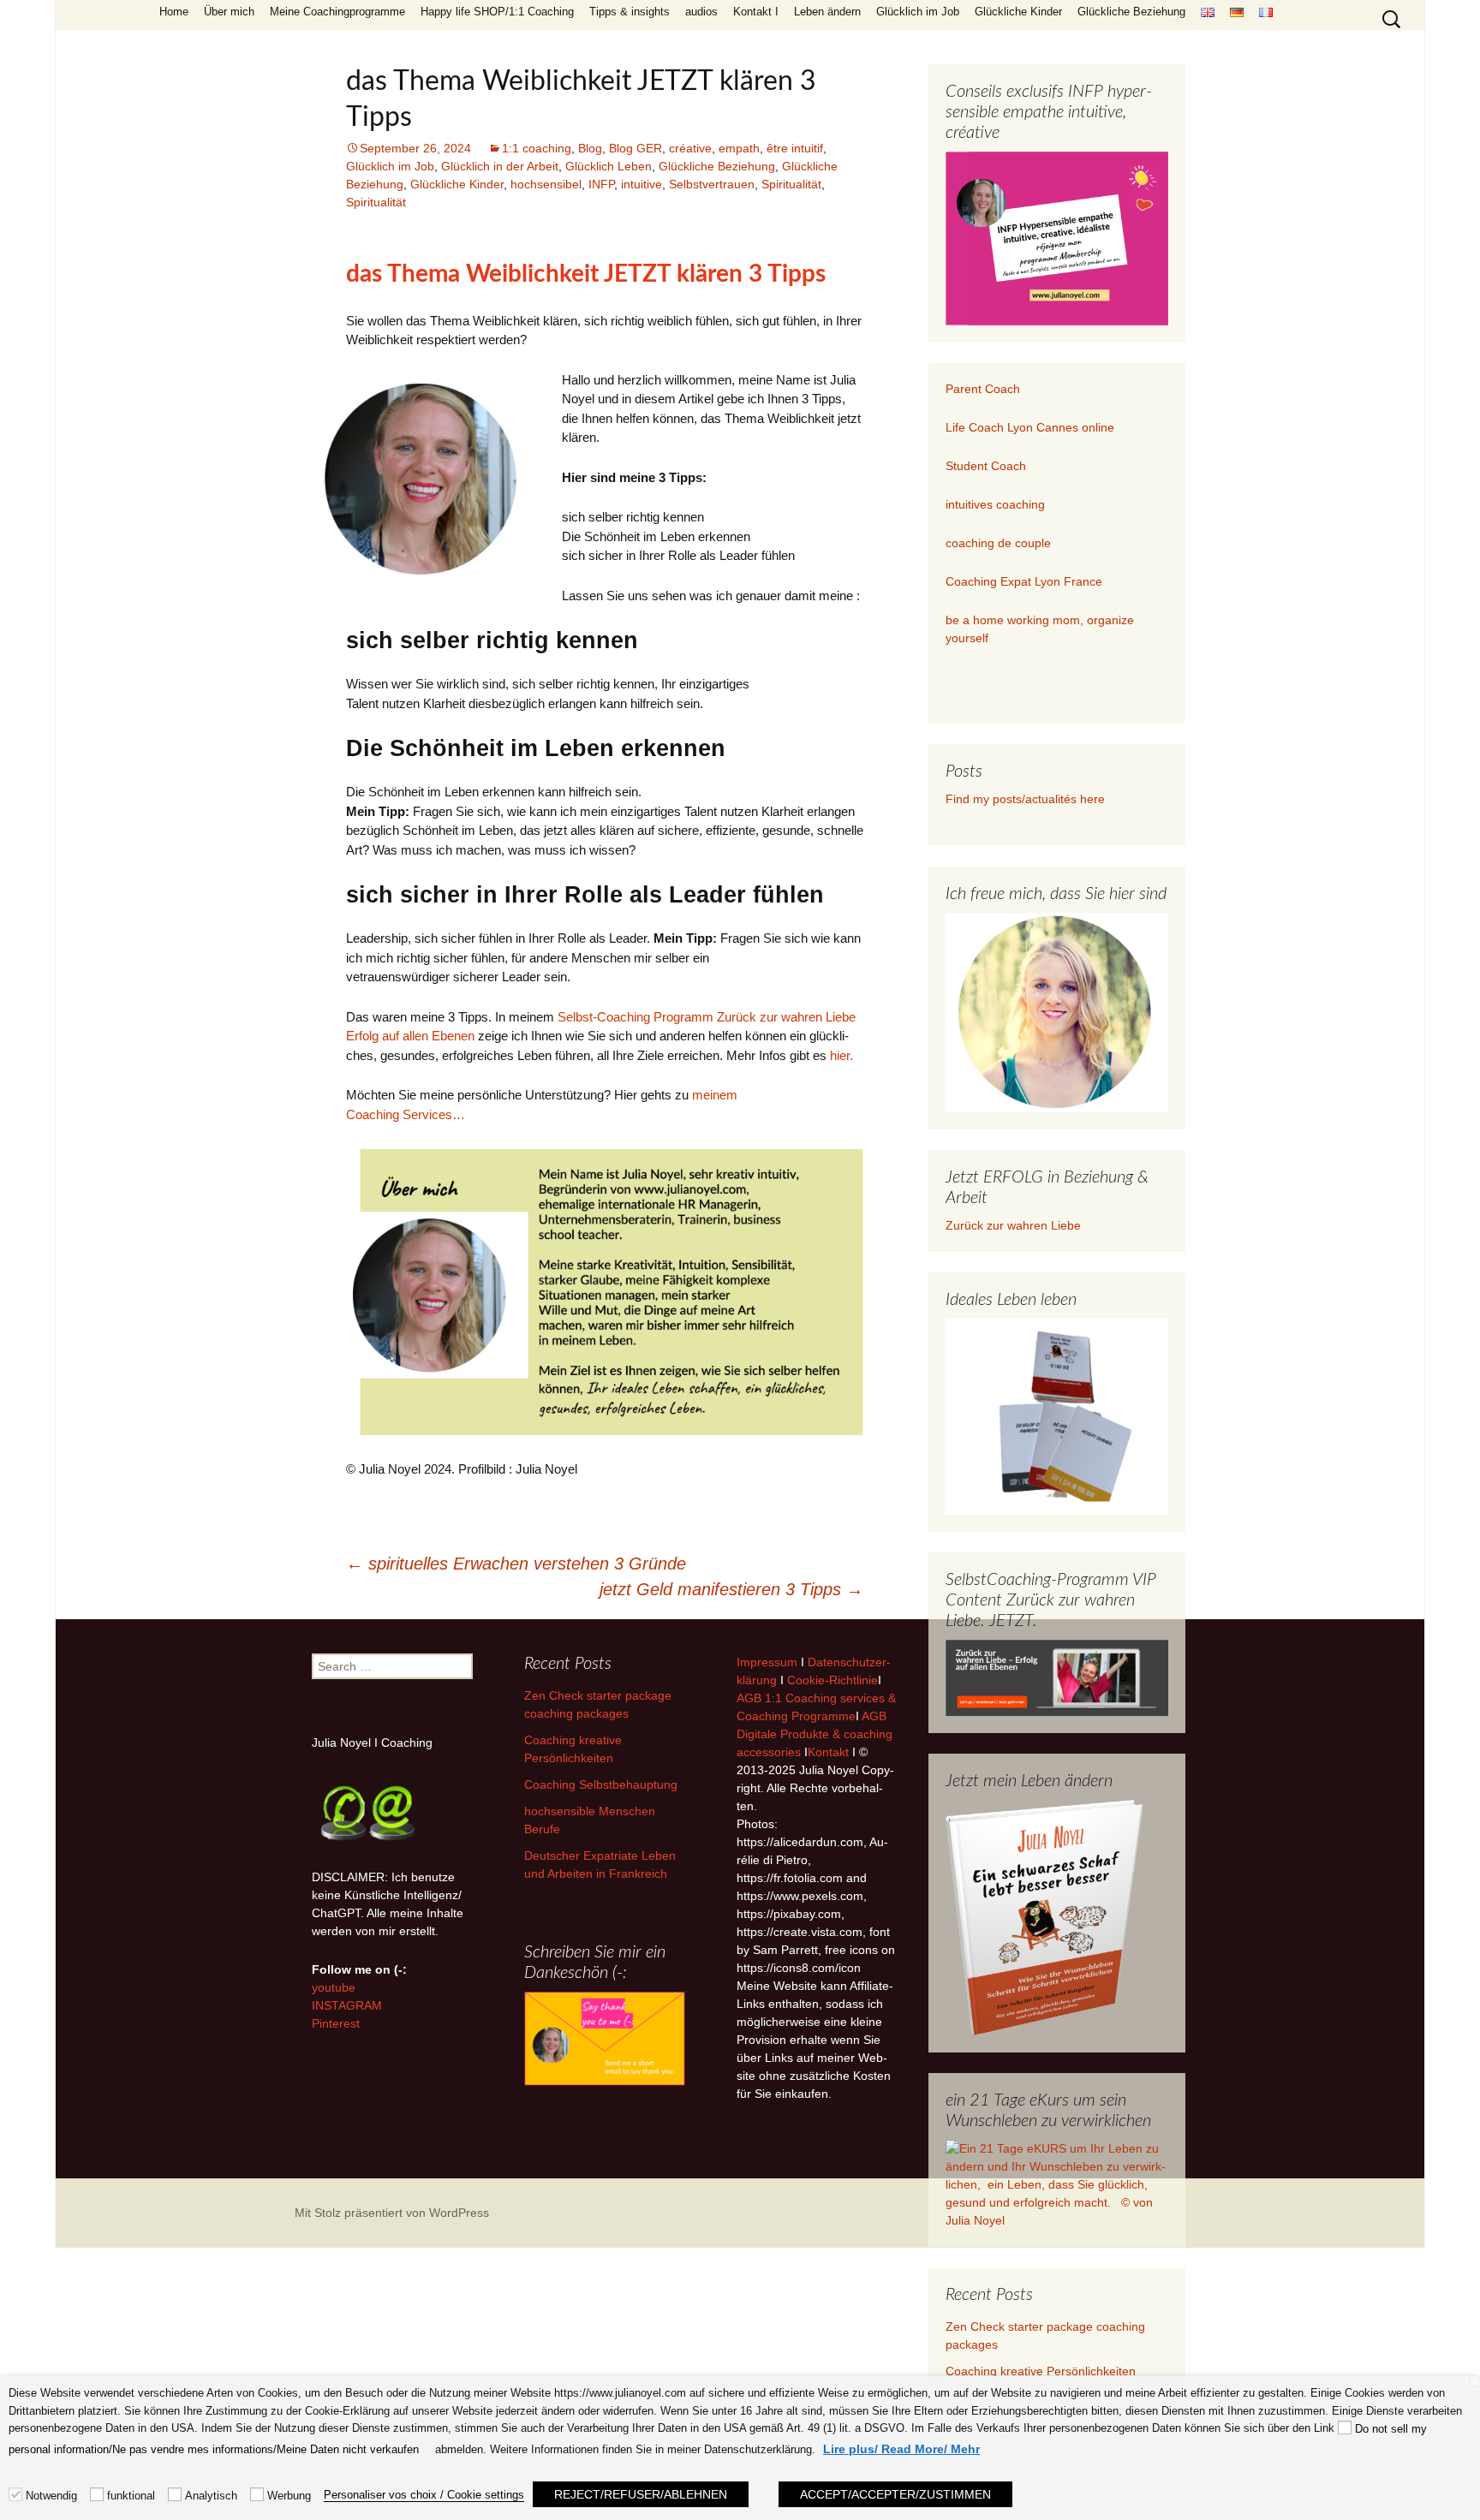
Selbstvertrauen (712, 184)
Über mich (229, 12)
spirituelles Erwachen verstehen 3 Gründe (516, 1564)
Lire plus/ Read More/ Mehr (901, 2449)
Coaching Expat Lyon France (1024, 581)
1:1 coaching (537, 148)
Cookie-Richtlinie (832, 1680)
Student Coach (986, 466)
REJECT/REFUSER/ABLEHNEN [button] (641, 2494)
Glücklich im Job (918, 12)
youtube (334, 1987)
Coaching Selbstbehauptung (601, 1784)
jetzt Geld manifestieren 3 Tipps (731, 1589)
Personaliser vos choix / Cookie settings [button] (424, 2495)
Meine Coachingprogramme (337, 12)
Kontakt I (756, 12)
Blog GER (636, 148)
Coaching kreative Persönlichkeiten (1041, 2371)
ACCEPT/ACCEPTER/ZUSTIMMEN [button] (895, 2494)
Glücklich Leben (609, 166)
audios (701, 12)
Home (174, 12)
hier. (841, 1055)
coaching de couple (998, 543)
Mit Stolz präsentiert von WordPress (392, 2213)
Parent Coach (985, 389)
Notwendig (51, 2496)
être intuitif (795, 148)
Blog (590, 148)
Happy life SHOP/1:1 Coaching (497, 12)
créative (690, 148)
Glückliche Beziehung (1131, 12)
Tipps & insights (630, 12)
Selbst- (577, 1017)
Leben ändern (827, 12)
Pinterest (336, 2023)
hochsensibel (546, 184)
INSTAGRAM (347, 2005)
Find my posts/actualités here (1025, 799)
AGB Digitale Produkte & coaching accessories (815, 1734)
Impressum (767, 1662)
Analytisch (211, 2496)
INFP (601, 184)
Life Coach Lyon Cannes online (1030, 427)
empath (739, 148)
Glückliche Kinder (1018, 12)
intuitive (642, 184)
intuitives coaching (995, 504)
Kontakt (828, 1752)
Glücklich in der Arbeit (500, 166)
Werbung (289, 2496)
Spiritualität (791, 184)
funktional (131, 2496)
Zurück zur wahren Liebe (1013, 1225)
